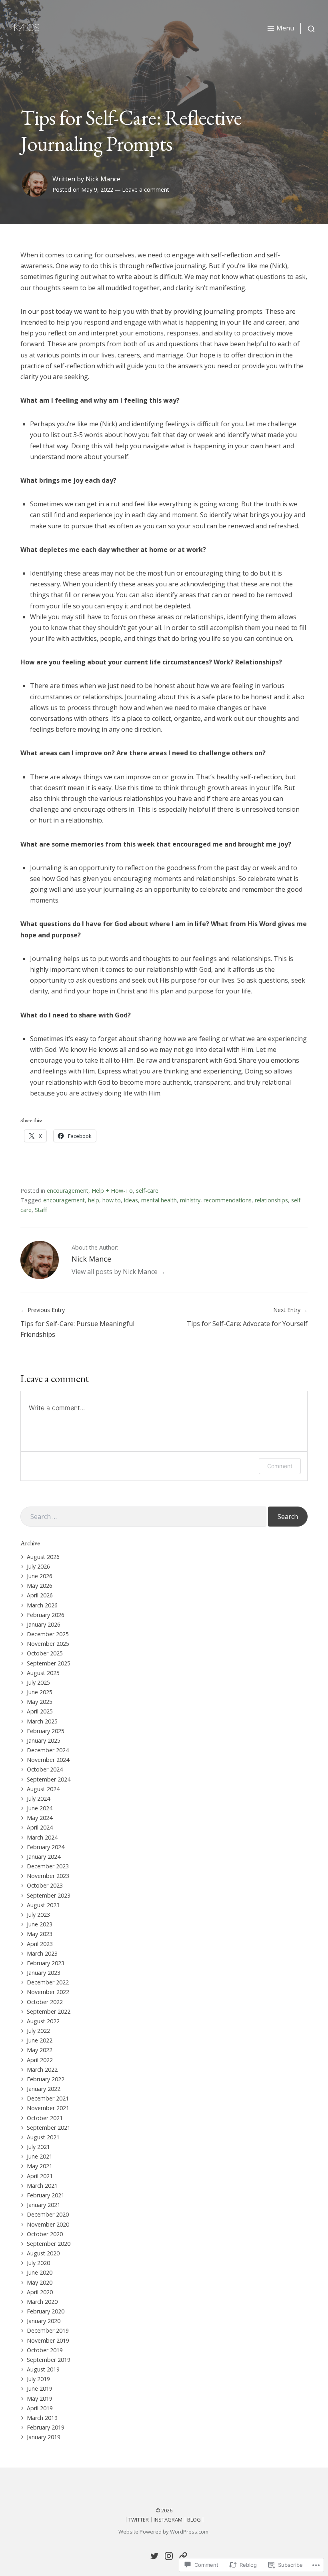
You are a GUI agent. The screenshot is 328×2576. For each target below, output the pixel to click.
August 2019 (43, 2369)
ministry (190, 1200)
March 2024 (42, 1837)
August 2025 (43, 1673)
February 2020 (46, 2311)
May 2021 (40, 2166)
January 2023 (44, 1973)
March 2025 (42, 1721)
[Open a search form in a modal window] (308, 28)
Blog (194, 2520)
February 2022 (46, 2079)
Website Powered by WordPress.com (163, 2532)
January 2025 (44, 1740)
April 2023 (40, 1944)
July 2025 (38, 1682)
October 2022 (45, 2002)
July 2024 (38, 1799)
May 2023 (40, 1934)
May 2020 (40, 2282)
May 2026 (40, 1586)
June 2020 (40, 2272)
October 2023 (45, 1885)
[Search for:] (143, 1517)
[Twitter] (154, 2556)
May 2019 (40, 2398)
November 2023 (48, 1876)
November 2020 (48, 2224)
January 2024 (44, 1857)
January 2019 (44, 2437)
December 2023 (48, 1866)
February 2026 (46, 1615)
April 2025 (40, 1711)
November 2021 (48, 2108)
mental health (159, 1200)
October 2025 (45, 1653)
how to (112, 1200)
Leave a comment (146, 190)
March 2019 (42, 2418)
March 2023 (42, 1953)
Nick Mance (103, 179)
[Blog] (183, 2556)
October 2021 (45, 2118)
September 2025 (49, 1663)
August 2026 (43, 1557)
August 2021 (43, 2137)
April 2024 (40, 1827)
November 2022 (48, 1992)
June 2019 (40, 2388)
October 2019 (45, 2350)
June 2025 (40, 1692)
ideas (131, 1200)
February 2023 (46, 1963)
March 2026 (42, 1605)
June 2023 (40, 1924)
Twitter (139, 2520)
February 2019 (46, 2427)
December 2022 (48, 1982)
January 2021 (44, 2205)
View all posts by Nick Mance (115, 1272)
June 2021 (40, 2156)
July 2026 (38, 1566)
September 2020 (49, 2244)
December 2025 (48, 1634)
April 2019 (40, 2408)
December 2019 (48, 2330)
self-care (147, 1191)
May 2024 (40, 1818)
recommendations (228, 1200)
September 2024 (49, 1779)
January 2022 (44, 2089)
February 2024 (46, 1847)
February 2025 (46, 1731)
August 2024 (43, 1789)
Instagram (168, 2520)
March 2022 (42, 2069)
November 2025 (48, 1644)
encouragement (68, 1191)
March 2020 (42, 2302)
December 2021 (48, 2098)
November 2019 (48, 2340)
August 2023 (43, 1905)
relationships (271, 1200)
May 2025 (40, 1702)
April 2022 (40, 2060)
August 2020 (43, 2253)
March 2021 (42, 2186)
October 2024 (45, 1769)
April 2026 (40, 1595)
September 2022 (49, 2011)
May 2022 (40, 2050)
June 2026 (40, 1576)
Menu (285, 28)
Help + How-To (112, 1191)
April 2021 (40, 2176)
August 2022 (43, 2021)
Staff (41, 1210)
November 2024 (48, 1760)
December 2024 (48, 1750)
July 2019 (38, 2379)
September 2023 (49, 1895)
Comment (280, 1466)
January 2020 (44, 2321)
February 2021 (46, 2195)
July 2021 (38, 2147)
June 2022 (40, 2040)
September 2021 (49, 2128)
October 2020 (45, 2234)
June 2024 (40, 1808)
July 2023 (38, 1915)
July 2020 (38, 2263)
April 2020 (40, 2292)
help (94, 1200)
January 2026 (44, 1624)
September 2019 (49, 2360)
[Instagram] (169, 2556)
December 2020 (48, 2214)
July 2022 (38, 2031)
